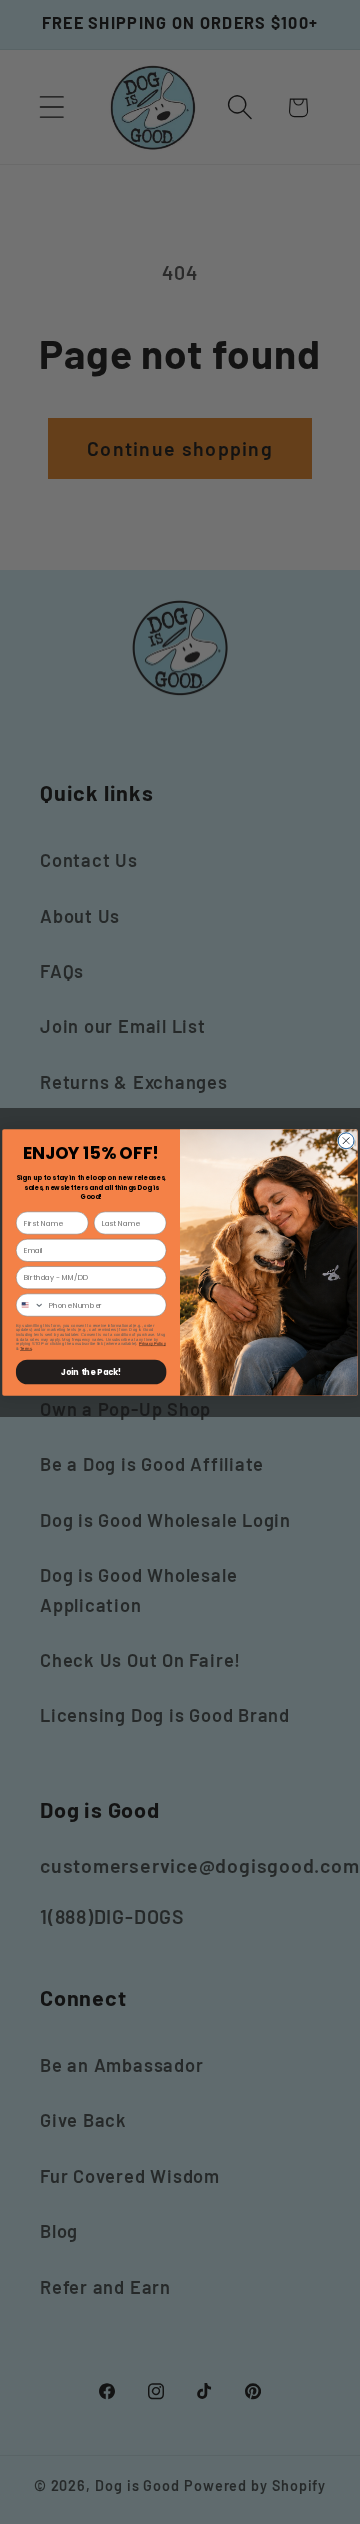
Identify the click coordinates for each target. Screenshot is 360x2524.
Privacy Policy (152, 1343)
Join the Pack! (91, 1371)
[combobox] (30, 1305)
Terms (26, 1348)
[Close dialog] (346, 1140)
